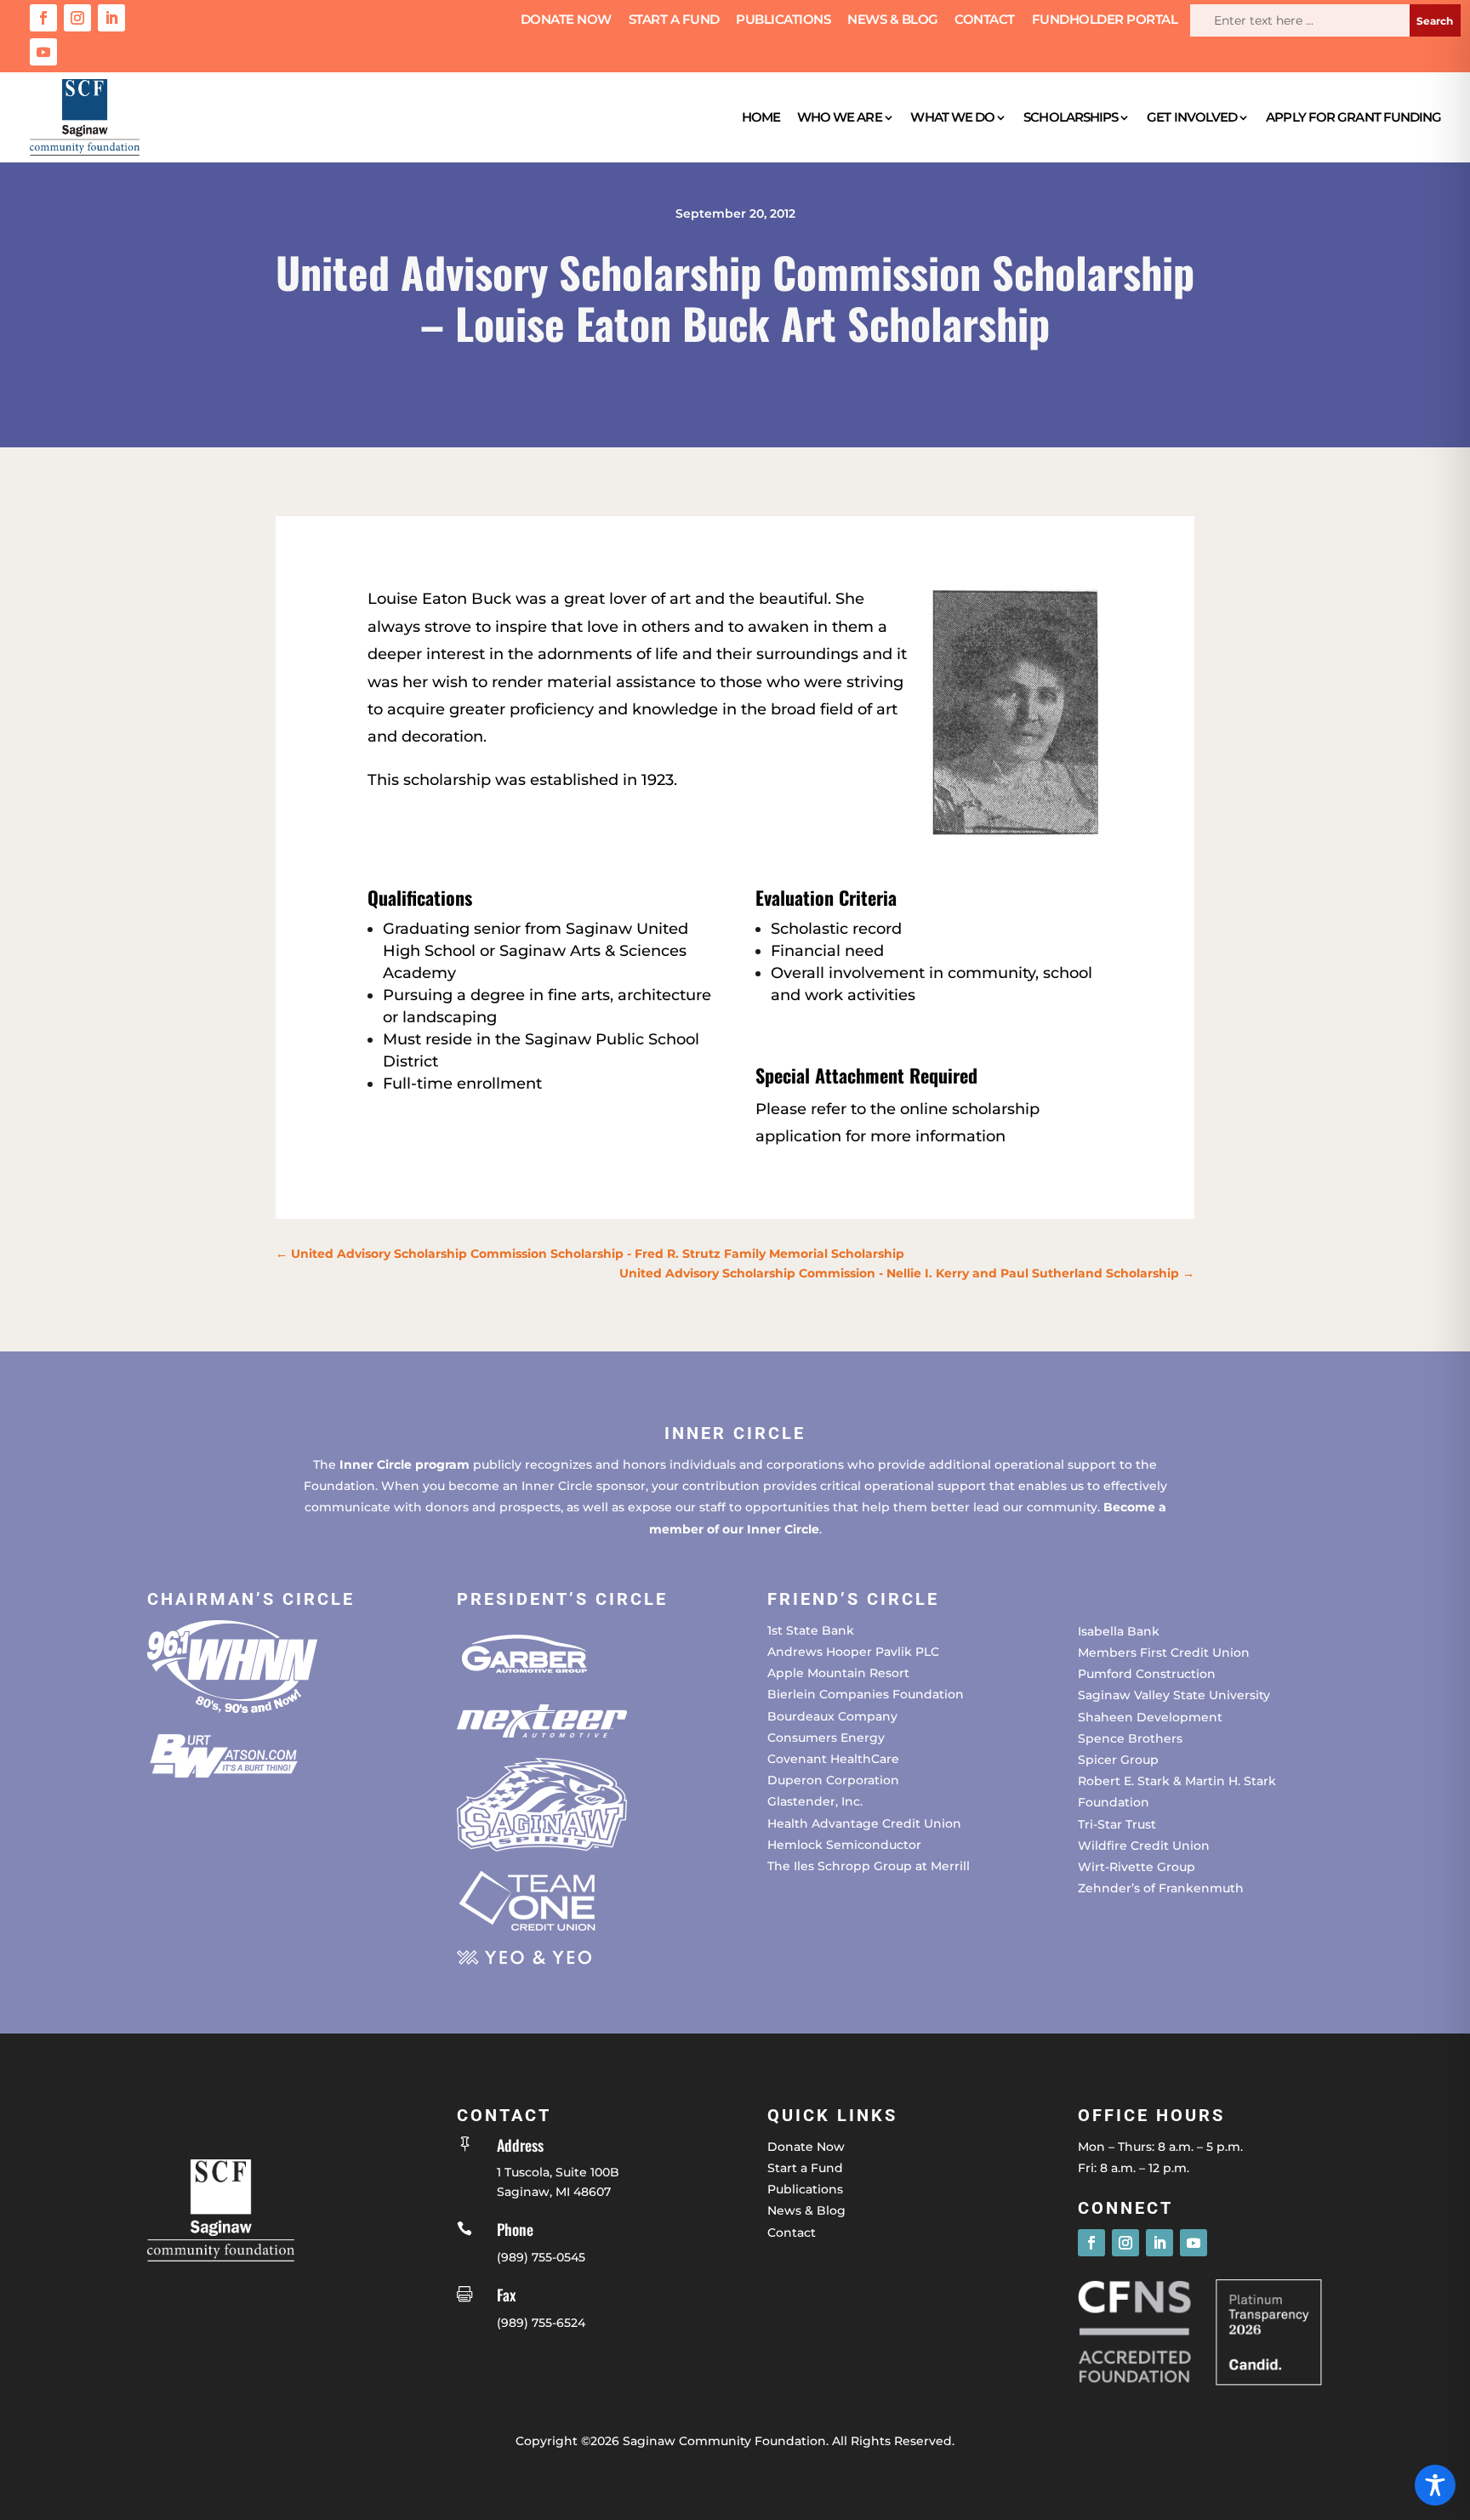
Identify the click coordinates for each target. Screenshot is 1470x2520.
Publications (783, 20)
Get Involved (1192, 117)
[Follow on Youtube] (43, 52)
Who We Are (840, 117)
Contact (985, 20)
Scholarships (1071, 117)
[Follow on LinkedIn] (111, 18)
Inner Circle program (405, 1465)
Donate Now (566, 20)
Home (761, 117)
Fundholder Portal (1105, 20)
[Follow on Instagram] (77, 18)
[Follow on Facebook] (43, 18)
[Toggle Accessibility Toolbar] (1435, 2485)
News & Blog (893, 20)
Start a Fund (674, 20)
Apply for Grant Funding (1353, 117)
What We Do (952, 117)
